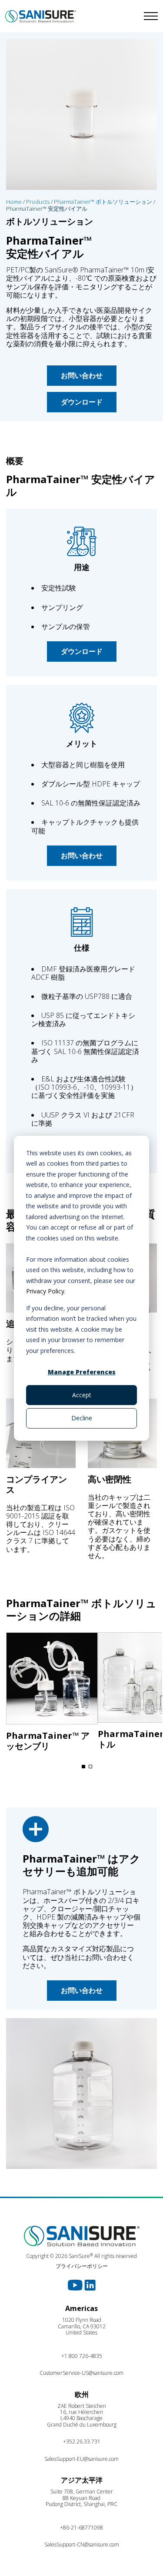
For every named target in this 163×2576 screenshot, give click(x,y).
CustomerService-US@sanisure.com (81, 2373)
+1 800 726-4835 (82, 2356)
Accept (82, 1395)
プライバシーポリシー (82, 2266)
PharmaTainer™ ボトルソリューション (103, 202)
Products (38, 202)
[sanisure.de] (41, 16)
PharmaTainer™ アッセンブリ (48, 1741)
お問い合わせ (82, 375)
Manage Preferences (82, 1372)
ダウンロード (82, 402)
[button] (83, 1767)
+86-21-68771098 (81, 2528)
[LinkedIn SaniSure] (90, 2284)
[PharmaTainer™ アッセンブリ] (52, 1681)
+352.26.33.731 (82, 2442)
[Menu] (123, 16)
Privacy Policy (45, 1291)
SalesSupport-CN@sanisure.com (82, 2545)
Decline (82, 1418)
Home (14, 202)
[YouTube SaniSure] (76, 2284)
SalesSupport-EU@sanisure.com (81, 2459)
